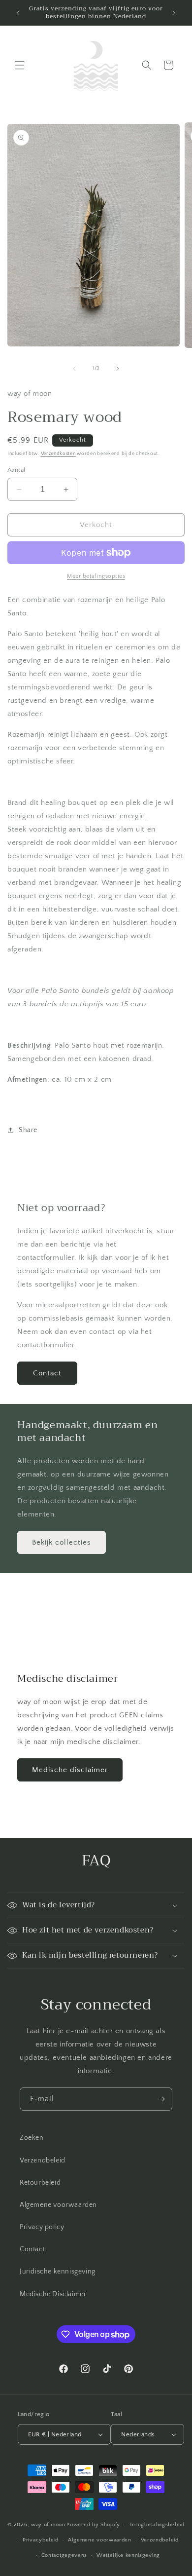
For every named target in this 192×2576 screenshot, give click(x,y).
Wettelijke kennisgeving (128, 2555)
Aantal (16, 470)
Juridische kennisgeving (58, 2272)
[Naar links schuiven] (74, 369)
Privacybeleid (41, 2540)
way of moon (48, 2525)
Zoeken (32, 2138)
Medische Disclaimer (53, 2294)
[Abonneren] (161, 2099)
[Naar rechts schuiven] (118, 369)
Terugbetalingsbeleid (157, 2525)
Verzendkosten (58, 454)
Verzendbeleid (43, 2160)
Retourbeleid (40, 2183)
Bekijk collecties (62, 1542)
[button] (20, 65)
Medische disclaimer (70, 1770)
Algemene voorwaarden (58, 2205)
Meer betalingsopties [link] (96, 576)
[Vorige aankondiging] (18, 13)
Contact (47, 1373)
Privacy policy (42, 2227)
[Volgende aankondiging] (174, 13)
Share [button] (28, 1130)
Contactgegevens (64, 2555)
